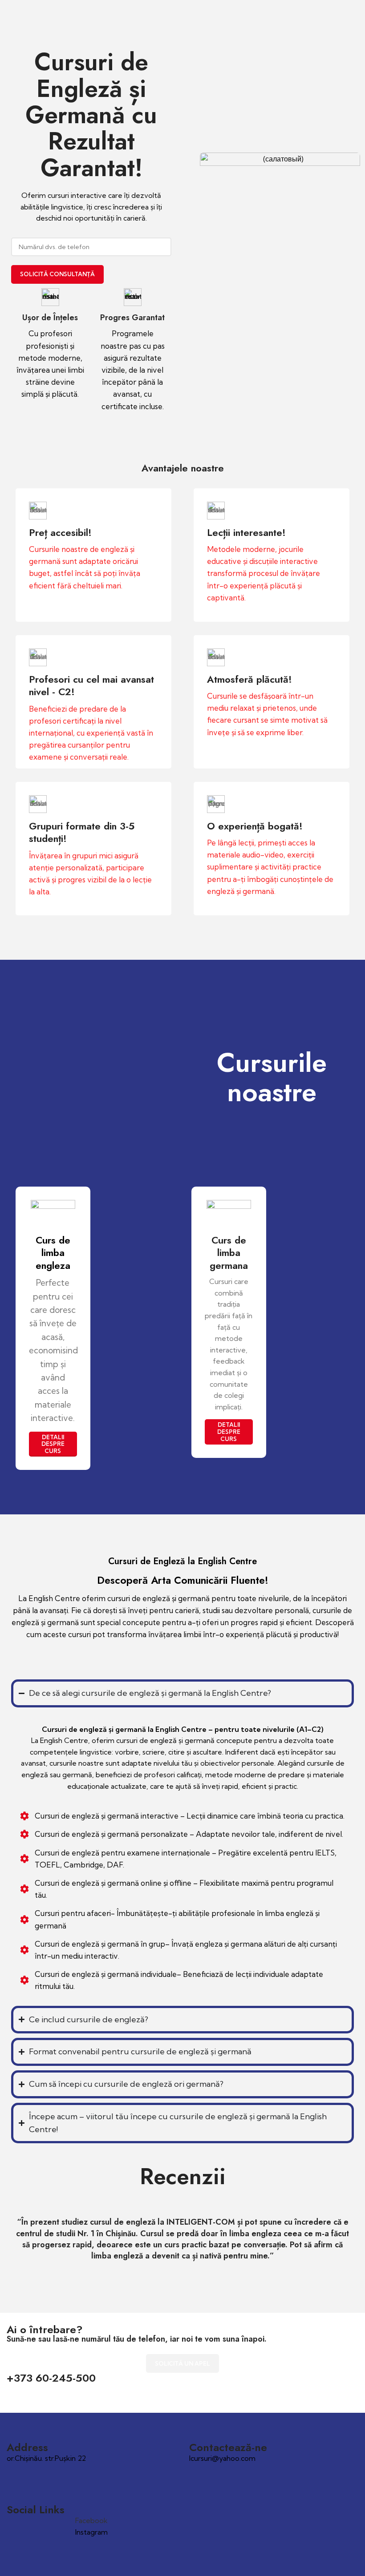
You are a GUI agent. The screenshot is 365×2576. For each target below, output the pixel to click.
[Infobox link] (93, 555)
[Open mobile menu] (355, 9)
